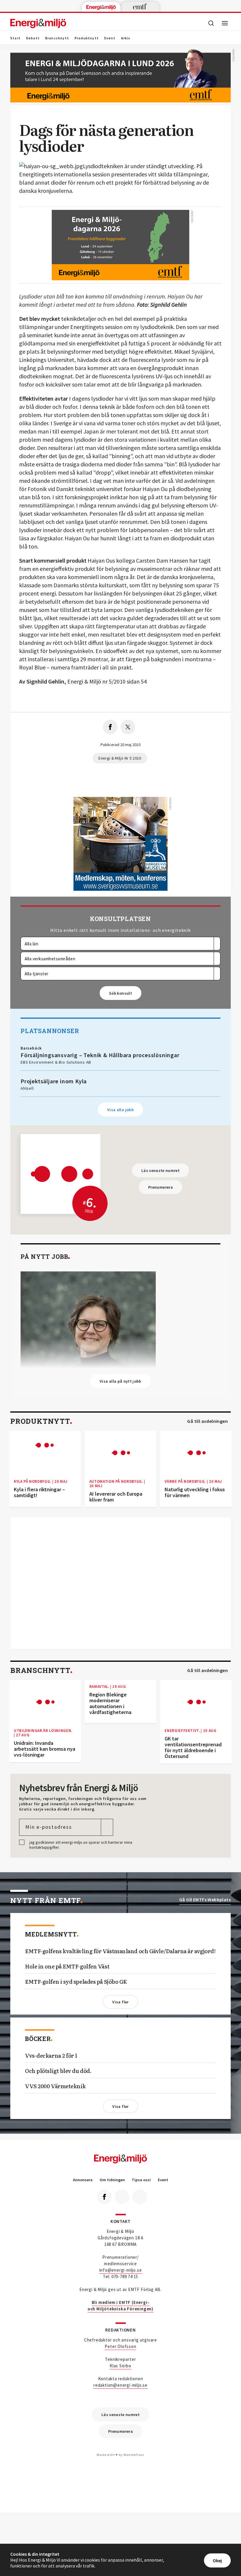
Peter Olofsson (120, 2346)
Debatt (33, 38)
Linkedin (122, 2197)
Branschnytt (57, 38)
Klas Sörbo (120, 2366)
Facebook (104, 2197)
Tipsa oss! (141, 2180)
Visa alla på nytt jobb (120, 1381)
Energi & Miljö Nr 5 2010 (120, 758)
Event (110, 38)
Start (15, 38)
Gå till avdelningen (207, 1421)
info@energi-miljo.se (121, 2270)
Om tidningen (112, 2180)
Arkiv (126, 38)
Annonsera (83, 2180)
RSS (140, 2197)
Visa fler (120, 2002)
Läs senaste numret (160, 1170)
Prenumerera (160, 1187)
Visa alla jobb (120, 1110)
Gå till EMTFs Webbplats (205, 1900)
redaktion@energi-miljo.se (120, 2385)
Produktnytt (87, 38)
